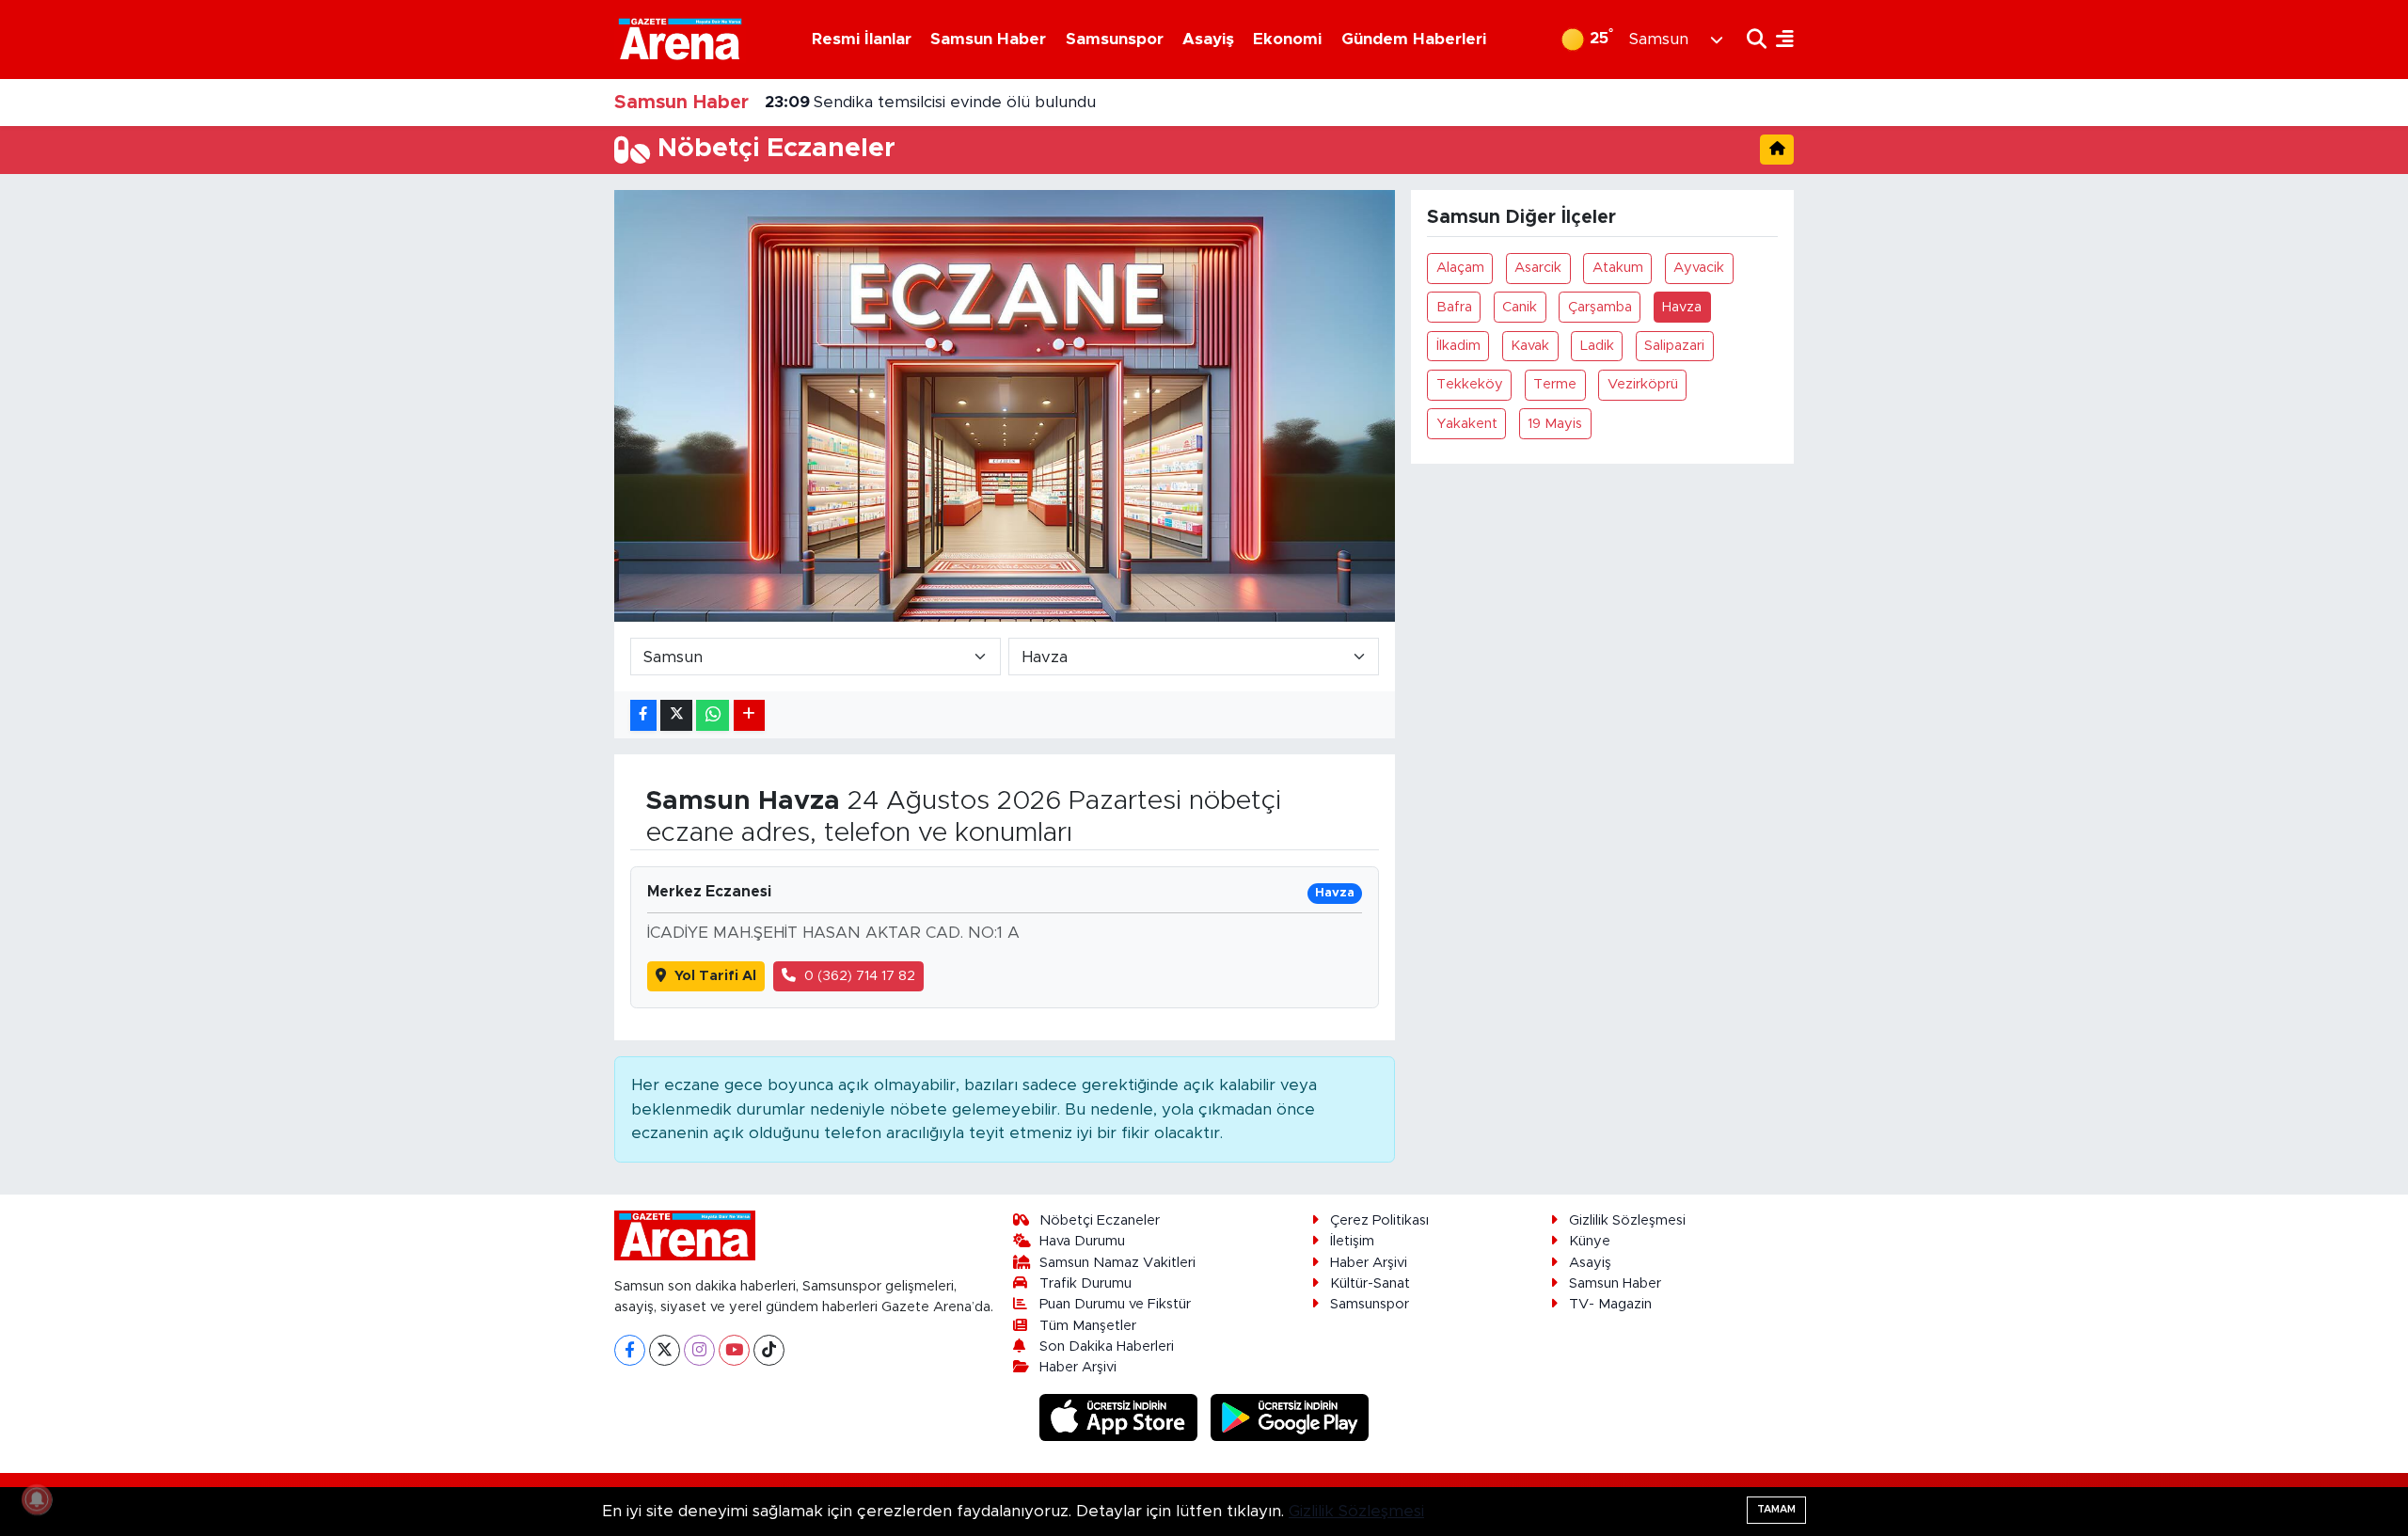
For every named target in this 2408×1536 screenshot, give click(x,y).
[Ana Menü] (1780, 39)
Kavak (1530, 346)
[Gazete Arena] (680, 39)
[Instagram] (699, 1350)
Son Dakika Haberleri (1107, 1346)
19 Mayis (1555, 424)
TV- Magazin (1610, 1304)
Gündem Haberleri (1414, 39)
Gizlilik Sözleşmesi (1627, 1220)
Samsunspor (1115, 39)
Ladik (1597, 346)
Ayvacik (1699, 268)
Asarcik (1538, 268)
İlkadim (1458, 346)
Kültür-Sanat (1370, 1283)
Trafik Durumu (1085, 1283)
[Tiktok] (769, 1350)
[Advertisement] (531, 472)
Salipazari (1674, 346)
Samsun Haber (988, 39)
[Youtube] (734, 1350)
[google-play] (1290, 1417)
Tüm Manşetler (1088, 1326)
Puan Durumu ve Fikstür (1115, 1304)
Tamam (1776, 1509)
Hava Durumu (1082, 1241)
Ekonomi (1287, 39)
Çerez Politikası (1379, 1220)
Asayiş (1208, 39)
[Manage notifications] (37, 1499)
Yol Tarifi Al (715, 976)
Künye (1590, 1241)
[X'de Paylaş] (676, 715)
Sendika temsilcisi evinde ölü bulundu (930, 102)
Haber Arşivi (1078, 1367)
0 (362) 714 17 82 (860, 976)
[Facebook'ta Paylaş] (643, 715)
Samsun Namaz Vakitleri (1117, 1263)
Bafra (1454, 307)
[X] (665, 1350)
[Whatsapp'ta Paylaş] (713, 715)
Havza (1682, 307)
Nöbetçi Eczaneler (1100, 1220)
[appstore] (1121, 1417)
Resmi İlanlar (862, 39)
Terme (1555, 384)
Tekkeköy (1470, 384)
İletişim (1352, 1241)
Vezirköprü (1643, 384)
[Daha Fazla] (749, 715)
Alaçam (1460, 268)
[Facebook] (630, 1350)
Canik (1520, 307)
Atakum (1618, 268)
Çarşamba (1600, 307)
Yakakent (1467, 424)
